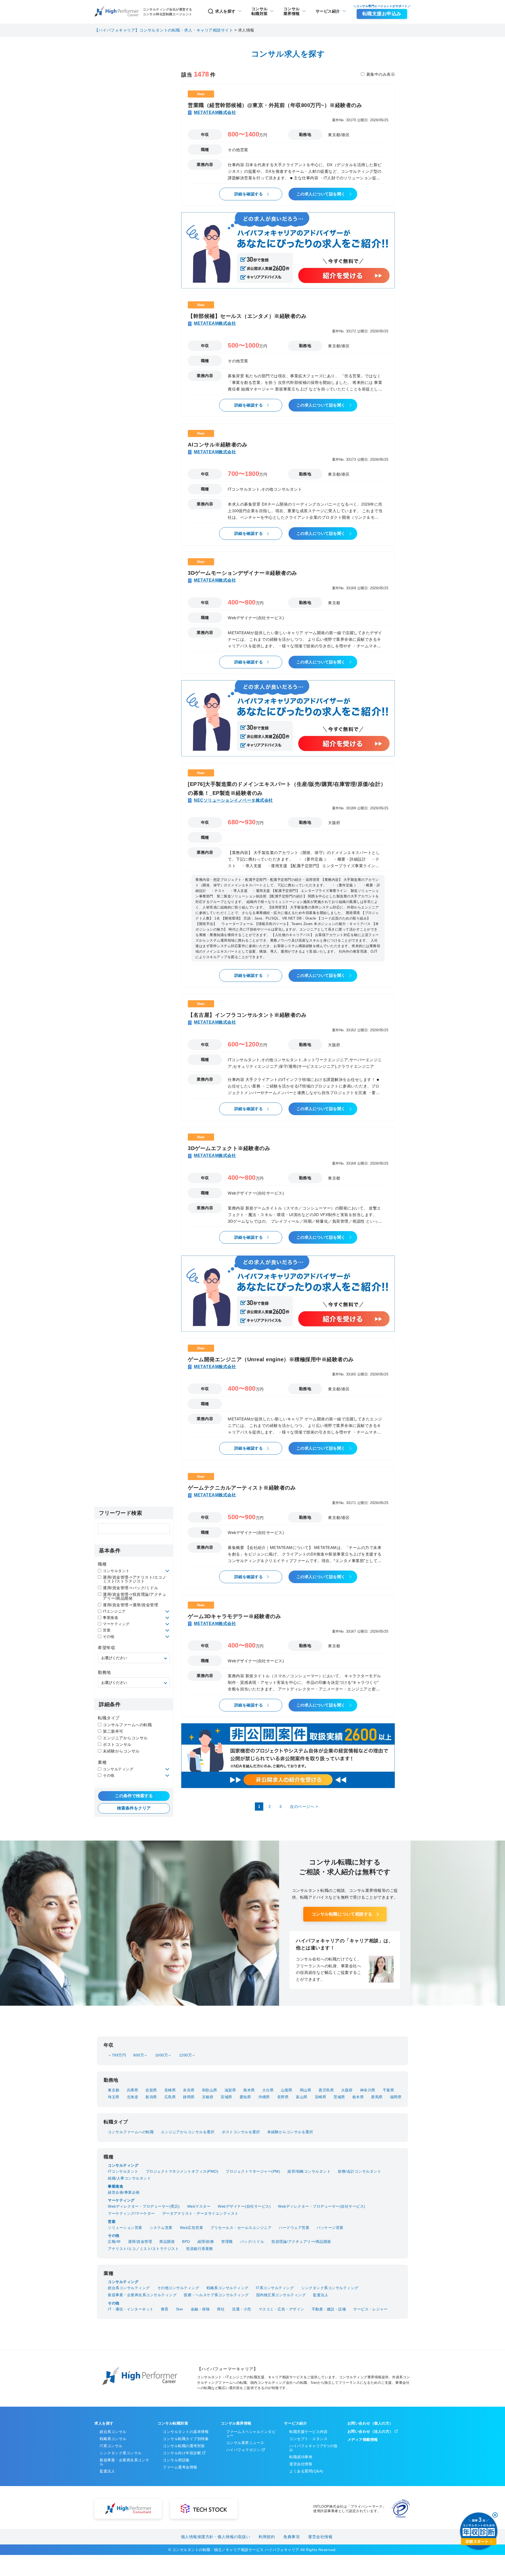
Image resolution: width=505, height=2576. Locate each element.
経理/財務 (206, 2242)
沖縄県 (264, 2097)
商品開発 (167, 2242)
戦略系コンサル (113, 2439)
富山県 (302, 2097)
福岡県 (396, 2097)
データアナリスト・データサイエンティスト (200, 2213)
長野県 (283, 2097)
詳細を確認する (249, 194)
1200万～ (187, 2055)
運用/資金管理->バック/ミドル (130, 1588)
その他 (109, 1637)
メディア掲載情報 (363, 2440)
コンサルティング (118, 1769)
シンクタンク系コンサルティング (330, 2288)
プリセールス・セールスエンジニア (241, 2228)
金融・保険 (200, 2309)
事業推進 (110, 1618)
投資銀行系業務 (200, 2249)
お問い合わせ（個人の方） (370, 2423)
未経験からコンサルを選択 (290, 2132)
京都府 (208, 2097)
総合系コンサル (113, 2432)
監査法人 (321, 2295)
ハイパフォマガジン (243, 2450)
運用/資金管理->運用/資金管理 (130, 1605)
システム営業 (161, 2228)
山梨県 (287, 2090)
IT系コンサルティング (275, 2288)
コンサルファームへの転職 (127, 1725)
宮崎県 (321, 2097)
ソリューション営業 (125, 2228)
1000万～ (163, 2055)
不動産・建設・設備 (329, 2309)
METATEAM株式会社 (215, 112)
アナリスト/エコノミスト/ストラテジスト (143, 2249)
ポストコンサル (117, 1744)
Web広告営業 (192, 2228)
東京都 (114, 2090)
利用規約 (267, 2537)
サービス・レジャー (370, 2309)
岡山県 (306, 2090)
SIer (180, 2309)
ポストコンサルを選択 (241, 2132)
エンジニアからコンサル (125, 1738)
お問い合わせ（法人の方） (370, 2431)
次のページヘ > (304, 1807)
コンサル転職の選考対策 (184, 2446)
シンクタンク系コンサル (121, 2453)
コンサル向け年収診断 (182, 2453)
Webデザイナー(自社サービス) (244, 2206)
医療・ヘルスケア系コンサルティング (216, 2295)
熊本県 (249, 2090)
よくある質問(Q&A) (306, 2471)
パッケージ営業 (330, 2228)
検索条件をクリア (134, 1808)
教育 (165, 2309)
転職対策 (260, 11)
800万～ (141, 2055)
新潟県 (151, 2097)
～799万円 (117, 2055)
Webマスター (199, 2206)
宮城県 (226, 2097)
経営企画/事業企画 (124, 2192)
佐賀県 (151, 2090)
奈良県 (189, 2090)
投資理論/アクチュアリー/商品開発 (301, 2242)
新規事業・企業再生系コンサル (125, 2462)
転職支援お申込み (382, 14)
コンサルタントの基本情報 (186, 2432)
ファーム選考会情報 (180, 2467)
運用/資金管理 (140, 2242)
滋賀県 (230, 2090)
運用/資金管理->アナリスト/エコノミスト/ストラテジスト (135, 1579)
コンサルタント (116, 1571)
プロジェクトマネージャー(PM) (253, 2171)
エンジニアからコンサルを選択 (188, 2132)
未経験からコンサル (121, 1751)
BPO (186, 2242)
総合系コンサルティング (129, 2288)
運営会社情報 (301, 2464)
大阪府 (347, 2090)
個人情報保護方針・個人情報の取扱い (216, 2537)
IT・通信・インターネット (131, 2309)
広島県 (170, 2097)
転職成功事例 (301, 2457)
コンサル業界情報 (236, 2423)
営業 (107, 1630)
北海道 (133, 2097)
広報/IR (114, 2242)
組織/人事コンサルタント (129, 2178)
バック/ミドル (252, 2242)
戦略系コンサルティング (228, 2288)
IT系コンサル (111, 2446)
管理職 (227, 2242)
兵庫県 (133, 2090)
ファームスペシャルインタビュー (251, 2434)
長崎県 (170, 2090)
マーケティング (116, 1624)
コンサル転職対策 (173, 2423)
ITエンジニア (114, 1611)
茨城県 (339, 2097)
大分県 (268, 2090)
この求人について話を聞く (321, 194)
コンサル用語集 (176, 2460)
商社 (221, 2309)
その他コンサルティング (178, 2288)
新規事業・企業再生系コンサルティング (142, 2295)
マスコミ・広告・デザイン (281, 2309)
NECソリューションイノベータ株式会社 (233, 800)
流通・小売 (242, 2309)
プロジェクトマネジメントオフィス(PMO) (182, 2171)
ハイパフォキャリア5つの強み (313, 2448)
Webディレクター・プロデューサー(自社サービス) (322, 2206)
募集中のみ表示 (381, 74)
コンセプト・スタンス (308, 2439)
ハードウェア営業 (294, 2228)
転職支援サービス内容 (308, 2432)
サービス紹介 (328, 11)
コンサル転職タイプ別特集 (186, 2439)
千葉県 (388, 2090)
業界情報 (292, 11)
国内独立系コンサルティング (281, 2295)
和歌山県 (210, 2090)
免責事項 (291, 2537)
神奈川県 (368, 2090)
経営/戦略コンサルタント (309, 2171)
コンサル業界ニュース (245, 2443)
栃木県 (358, 2097)
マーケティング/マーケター (131, 2213)
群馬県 (377, 2097)
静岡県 (189, 2097)
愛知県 (245, 2097)
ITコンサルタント (123, 2171)
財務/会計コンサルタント (360, 2171)
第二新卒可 (113, 1731)
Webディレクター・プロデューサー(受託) (144, 2206)
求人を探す (225, 11)
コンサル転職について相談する (342, 1914)
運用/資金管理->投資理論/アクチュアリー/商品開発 (135, 1596)
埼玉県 (114, 2097)
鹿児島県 (326, 2090)
